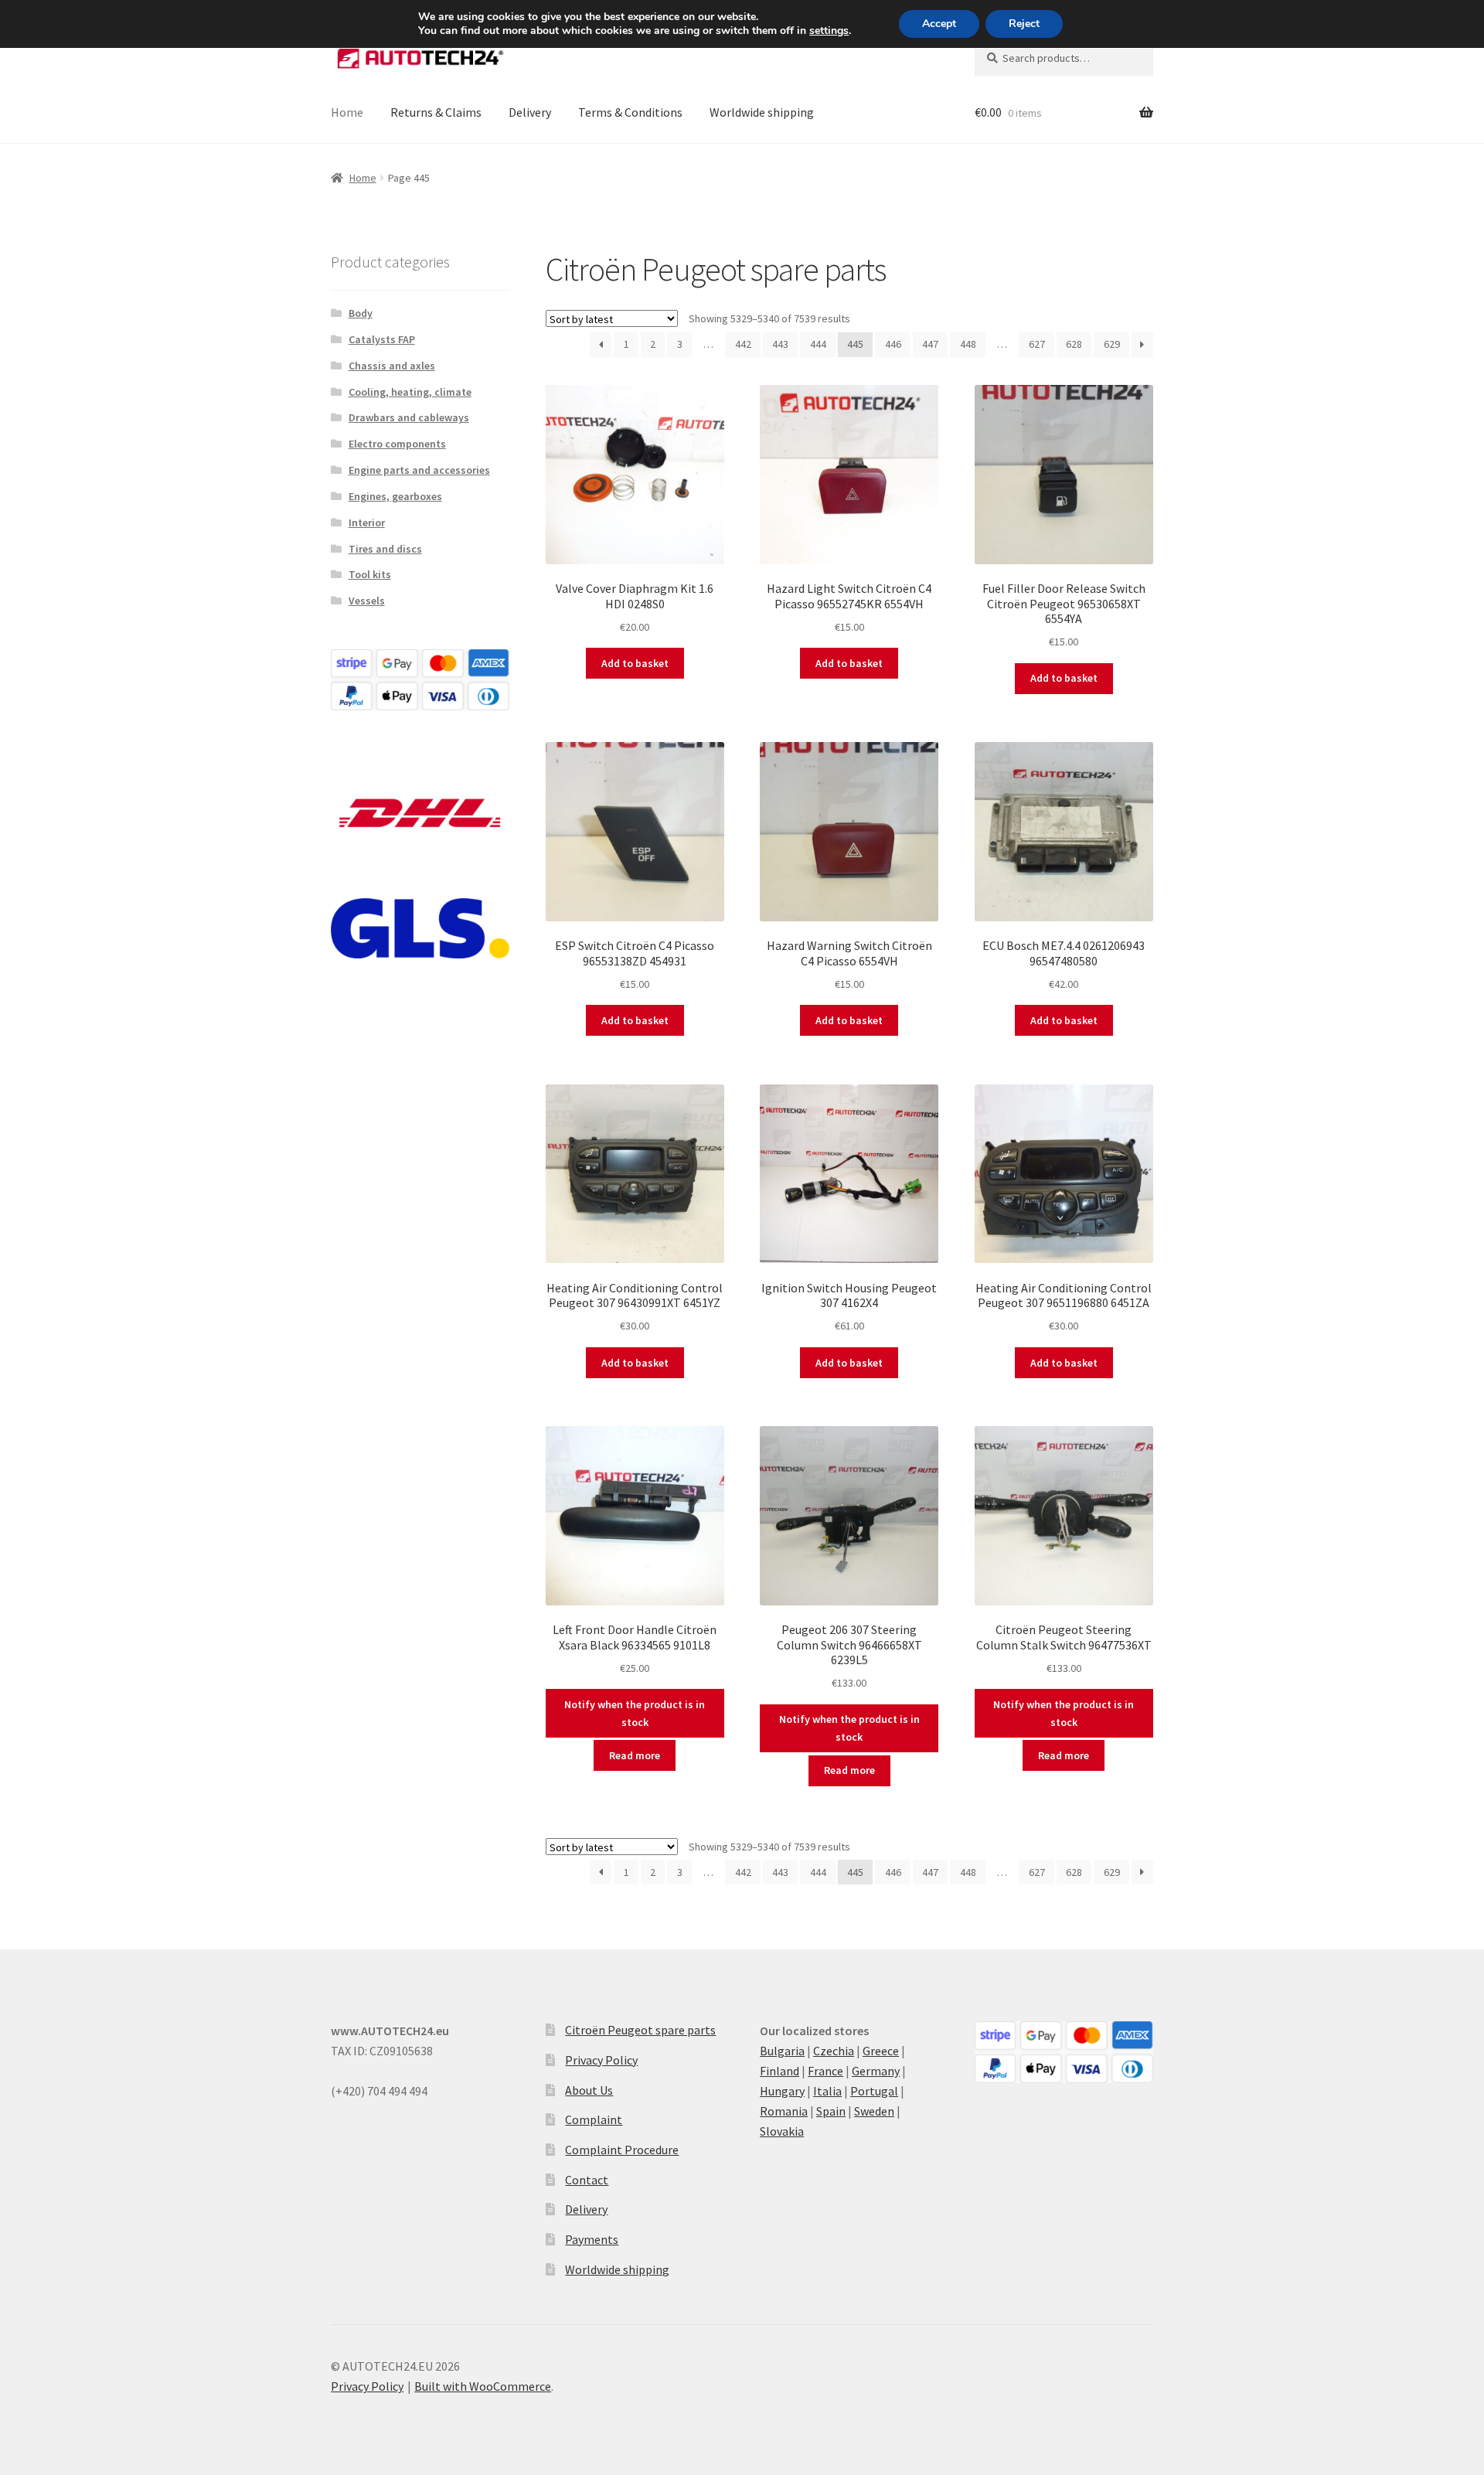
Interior (367, 523)
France (825, 2071)
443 (780, 344)
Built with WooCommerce (483, 2386)
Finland (779, 2071)
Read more (635, 1755)
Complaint (594, 2119)
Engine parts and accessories (419, 470)
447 (930, 344)
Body (361, 313)
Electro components (397, 444)
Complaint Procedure (622, 2150)
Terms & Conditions (630, 112)
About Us (589, 2090)
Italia (827, 2091)
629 (1112, 344)
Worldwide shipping (762, 112)
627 (1037, 344)
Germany (876, 2071)
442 (743, 344)
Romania (784, 2111)
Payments (592, 2239)
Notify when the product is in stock (635, 1713)
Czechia (834, 2051)
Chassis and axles (392, 366)
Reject (1024, 24)
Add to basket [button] (635, 663)
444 (818, 344)
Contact (587, 2180)
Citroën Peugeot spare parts (640, 2030)
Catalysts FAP (382, 339)
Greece (881, 2051)
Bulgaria (782, 2051)
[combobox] (1064, 58)
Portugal (874, 2091)
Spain (831, 2111)
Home (347, 112)
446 (893, 344)
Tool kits (370, 574)
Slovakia (782, 2131)
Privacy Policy (601, 2060)
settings (829, 31)
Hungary (782, 2091)
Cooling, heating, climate (410, 392)
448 (968, 344)
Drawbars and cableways (409, 417)
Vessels (367, 601)
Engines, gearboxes (395, 496)
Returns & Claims (436, 112)
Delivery (530, 112)
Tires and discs (385, 549)
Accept (939, 24)
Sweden (874, 2111)
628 (1074, 344)
